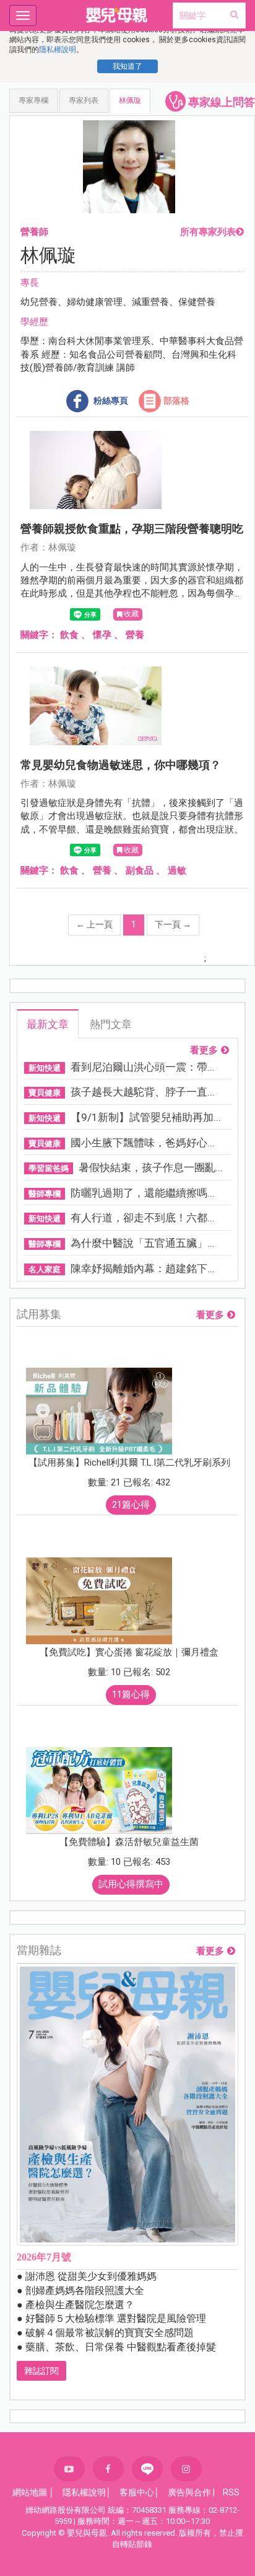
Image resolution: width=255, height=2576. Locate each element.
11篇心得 (131, 1694)
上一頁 (94, 924)
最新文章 (48, 1024)
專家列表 (84, 100)
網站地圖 (30, 2492)
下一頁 (173, 924)
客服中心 (137, 2492)
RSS (231, 2492)
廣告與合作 (189, 2492)
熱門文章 (111, 1024)
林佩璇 (130, 100)
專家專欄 (33, 100)
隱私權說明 (58, 50)
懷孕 (102, 635)
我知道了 (127, 66)
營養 (135, 635)
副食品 (140, 870)
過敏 (177, 870)
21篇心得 (131, 1505)
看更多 (204, 1051)
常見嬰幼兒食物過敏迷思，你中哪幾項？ (121, 765)
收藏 (131, 614)
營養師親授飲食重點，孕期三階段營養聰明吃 (132, 529)
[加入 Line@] (147, 2469)
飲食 (69, 635)
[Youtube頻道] (69, 2469)
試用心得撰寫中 (131, 1884)
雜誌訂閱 (41, 2371)
